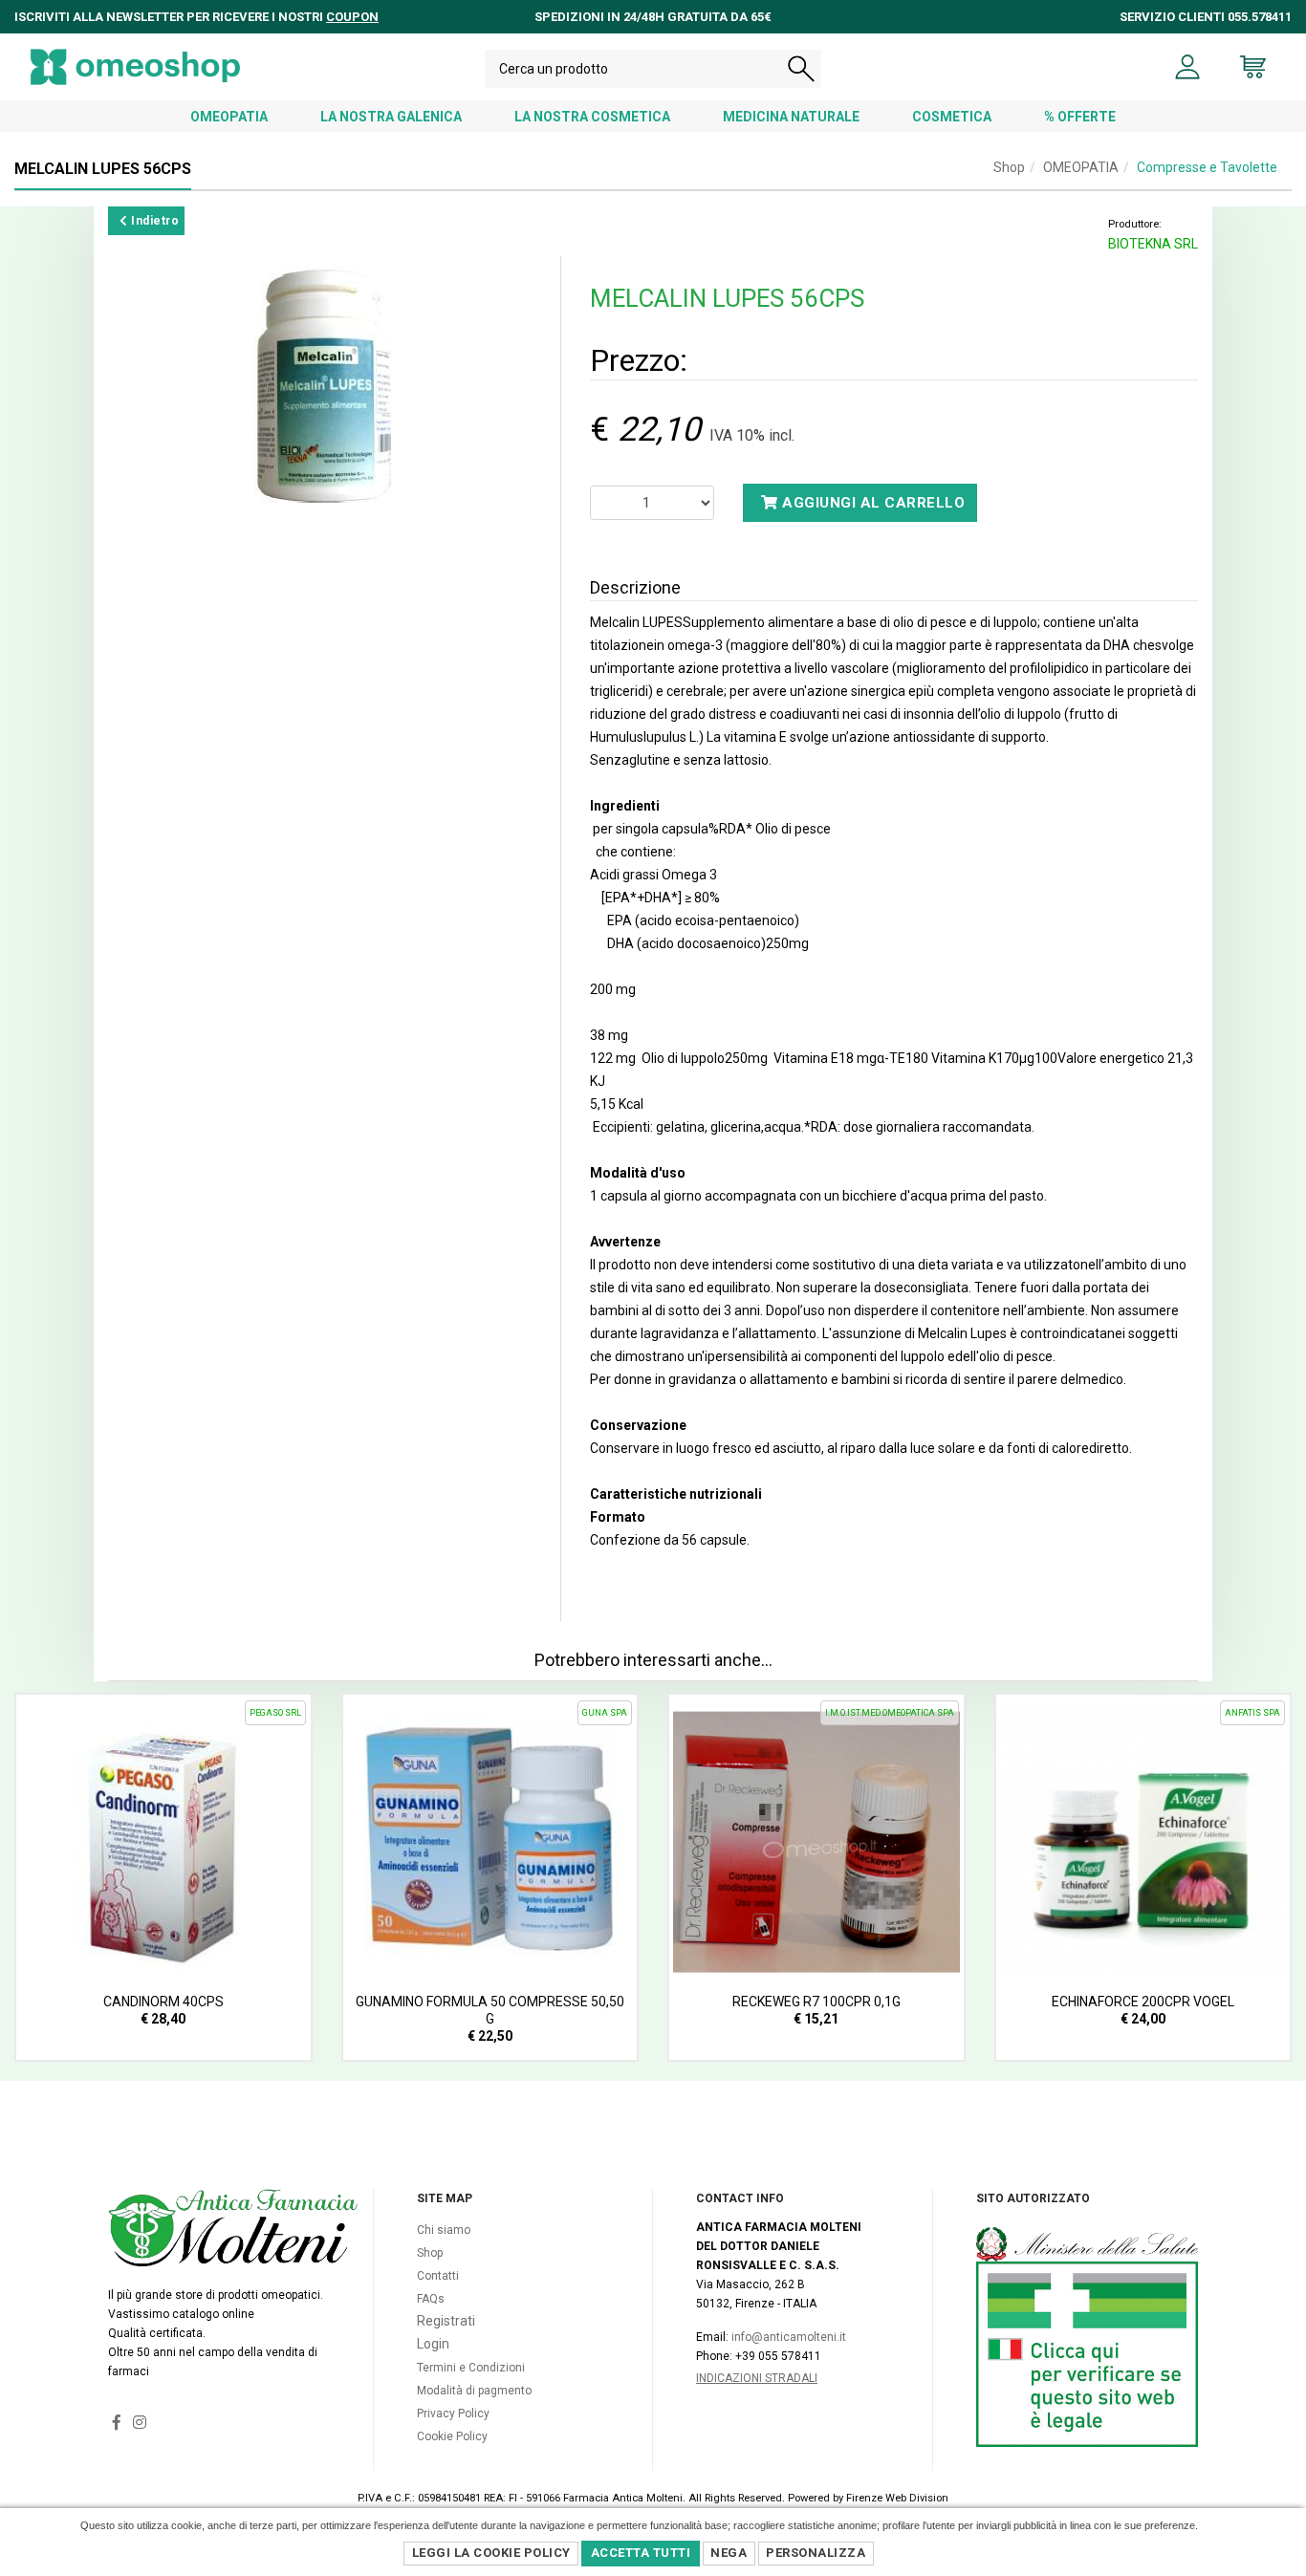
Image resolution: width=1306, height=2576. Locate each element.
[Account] (1188, 67)
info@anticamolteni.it (789, 2337)
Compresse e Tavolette (1207, 167)
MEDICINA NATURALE (791, 117)
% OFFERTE (1080, 117)
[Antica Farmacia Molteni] (135, 67)
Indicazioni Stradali (757, 2378)
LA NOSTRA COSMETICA (592, 117)
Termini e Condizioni (471, 2368)
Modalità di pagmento (474, 2391)
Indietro (154, 221)
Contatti (438, 2276)
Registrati (446, 2321)
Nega (729, 2553)
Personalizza (816, 2553)
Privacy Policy (453, 2414)
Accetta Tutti (641, 2553)
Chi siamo (444, 2230)
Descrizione (635, 587)
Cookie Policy (452, 2436)
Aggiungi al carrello (872, 503)
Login (433, 2344)
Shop (1009, 167)
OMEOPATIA (229, 117)
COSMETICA (952, 117)
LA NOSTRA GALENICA (391, 117)
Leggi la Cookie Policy (491, 2553)
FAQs (431, 2299)
